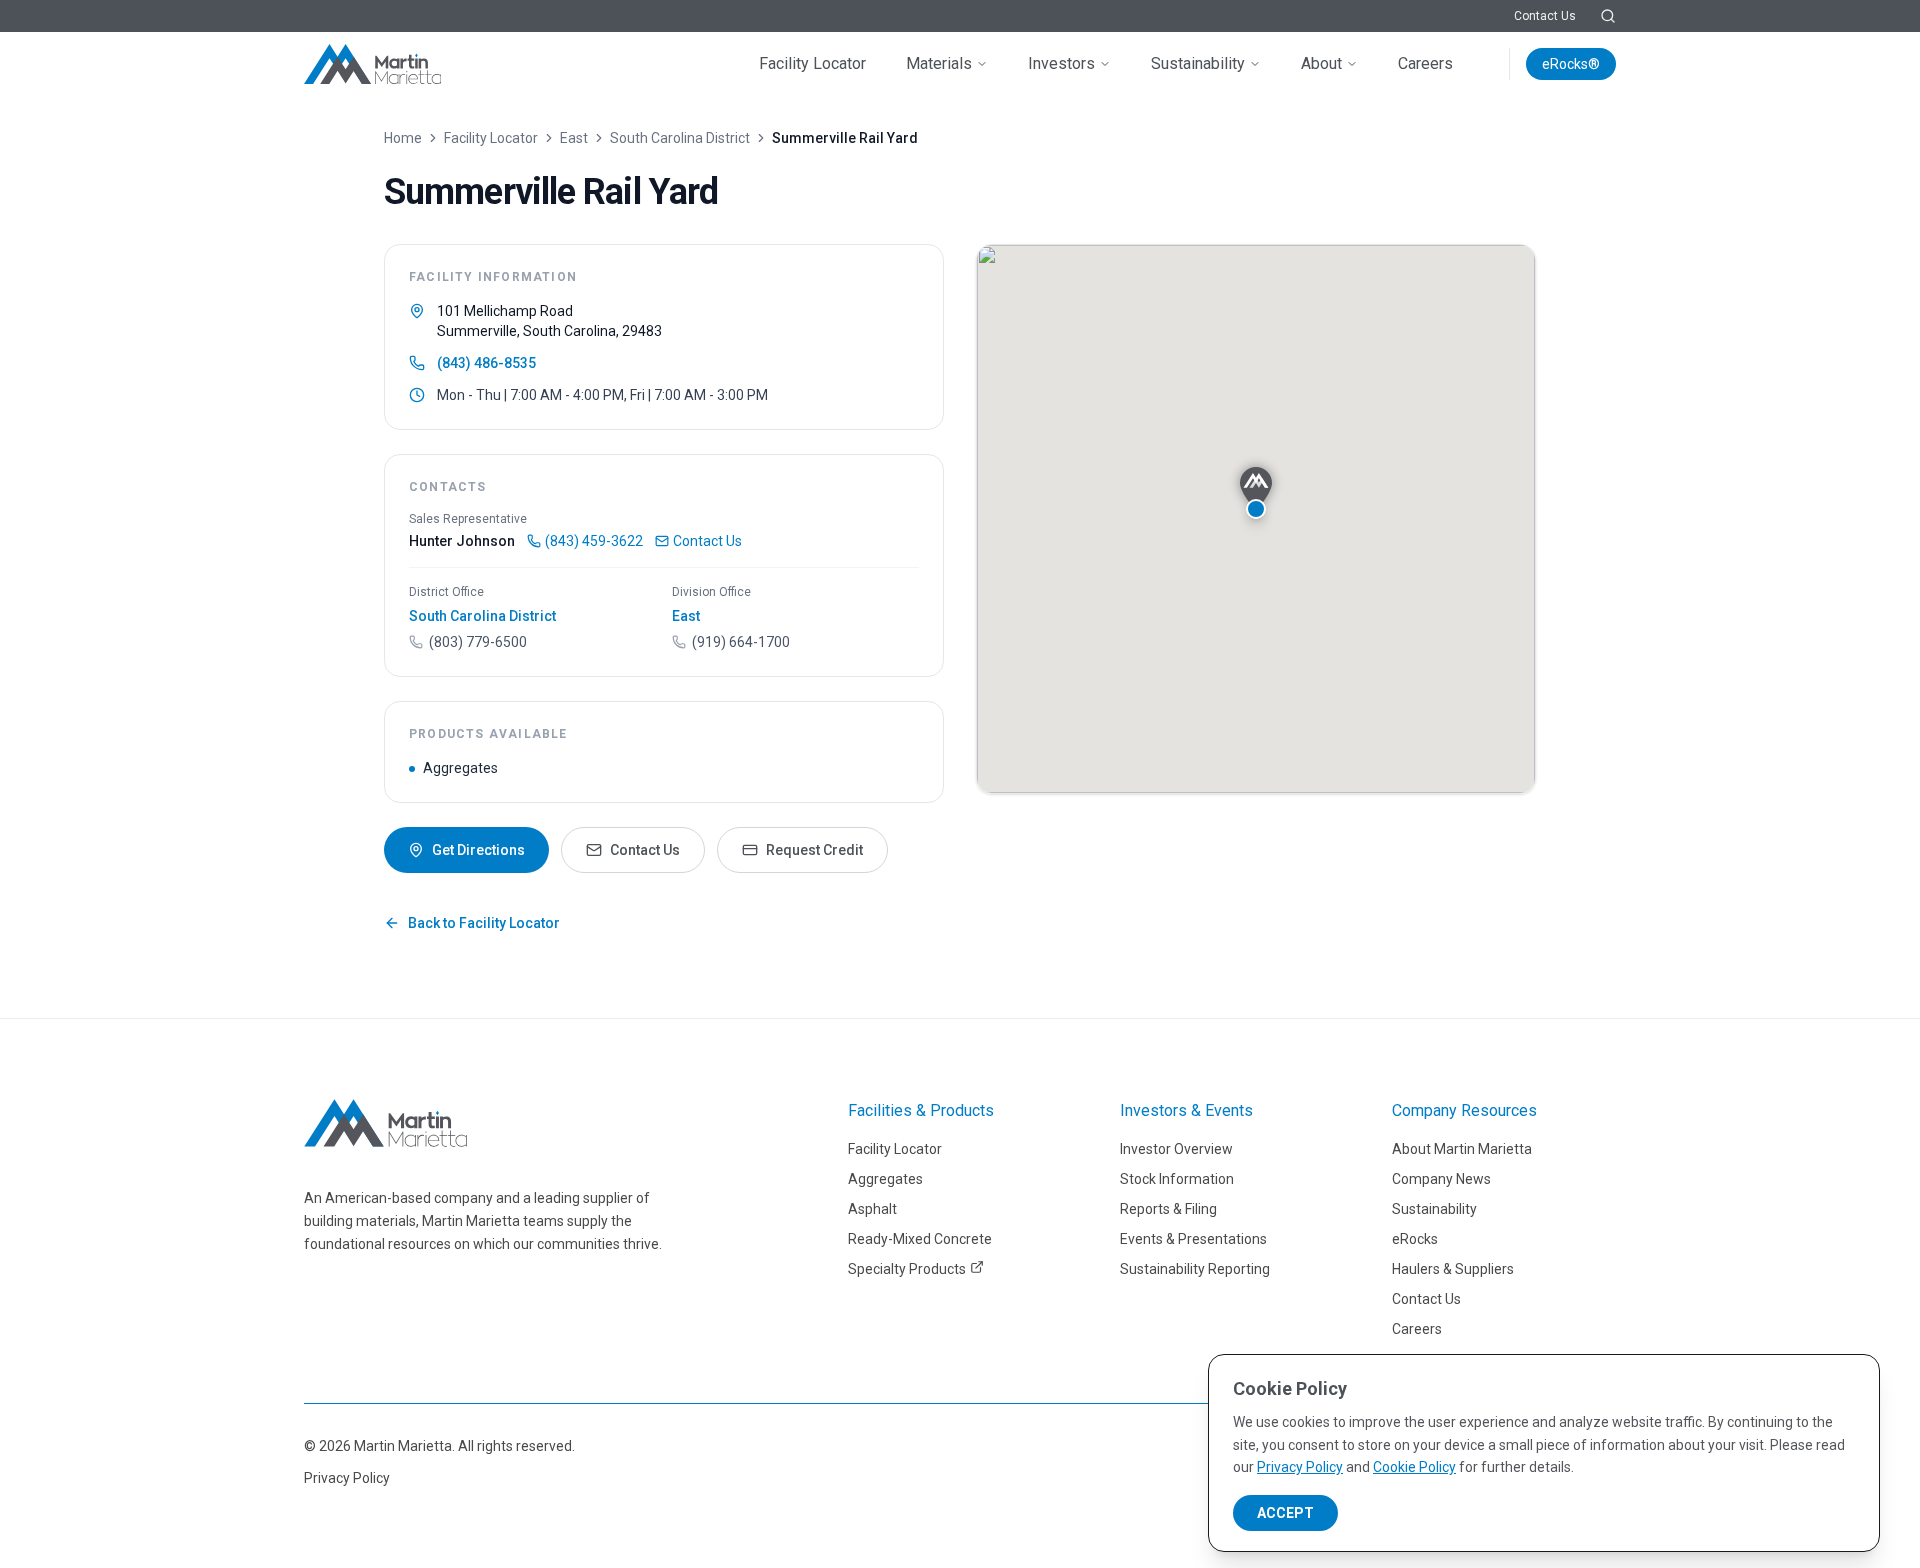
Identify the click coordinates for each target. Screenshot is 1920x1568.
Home (403, 138)
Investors (1061, 63)
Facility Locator (812, 63)
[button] (1256, 493)
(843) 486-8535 (486, 363)
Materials (939, 63)
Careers (1425, 63)
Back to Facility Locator (484, 923)
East (574, 138)
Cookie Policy (1414, 1467)
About (1321, 63)
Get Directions (478, 850)
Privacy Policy (347, 1478)
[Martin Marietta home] (385, 1123)
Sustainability (1198, 63)
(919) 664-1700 (741, 642)
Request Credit (814, 850)
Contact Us (1545, 16)
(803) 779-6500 (478, 642)
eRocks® (1571, 64)
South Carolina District (680, 138)
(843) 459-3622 (594, 541)
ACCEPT (1285, 1513)
